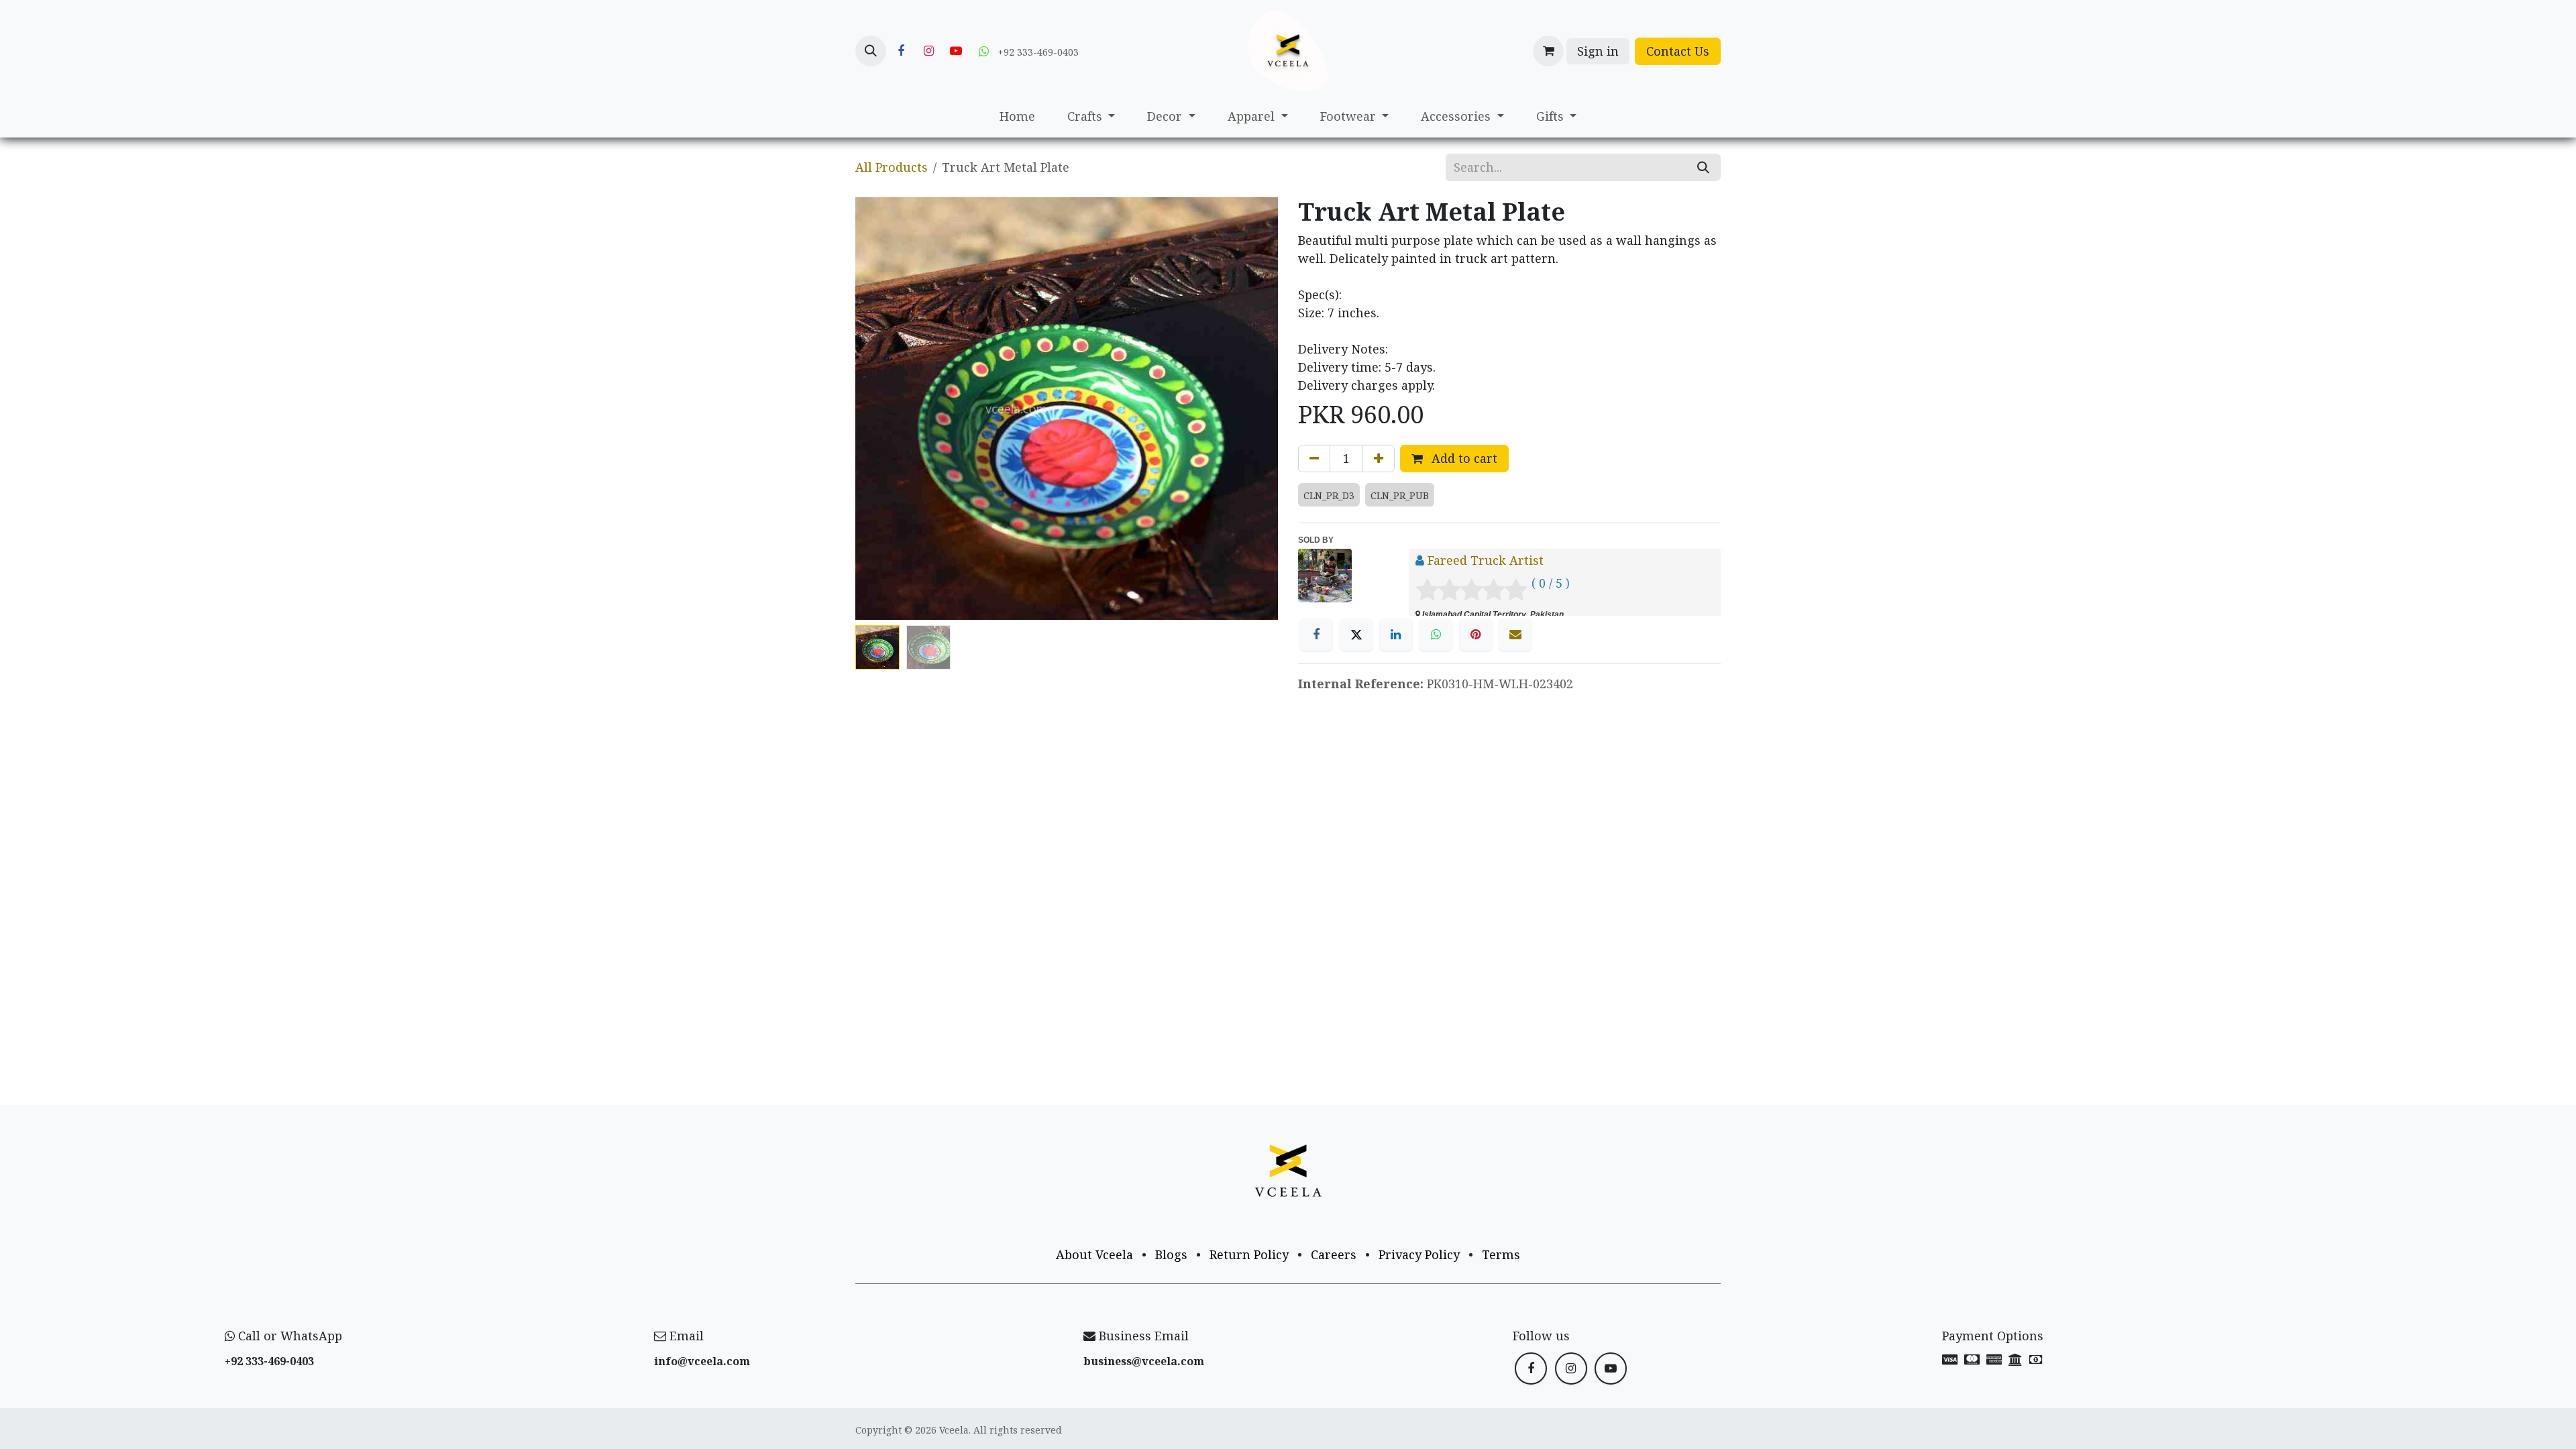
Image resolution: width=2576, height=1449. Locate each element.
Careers (1334, 1254)
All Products (892, 167)
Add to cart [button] (1463, 458)
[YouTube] (956, 51)
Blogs (1171, 1254)
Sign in (1598, 51)
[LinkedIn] (1396, 635)
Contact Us (1678, 51)
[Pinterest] (1476, 635)
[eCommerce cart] (1548, 51)
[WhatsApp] (1436, 635)
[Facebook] (901, 51)
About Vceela (1094, 1254)
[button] (871, 51)
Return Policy (1249, 1254)
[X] (1356, 635)
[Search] (1703, 167)
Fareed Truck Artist (1486, 560)
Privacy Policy (1419, 1254)
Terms (1501, 1254)
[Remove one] (1314, 459)
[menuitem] (1017, 116)
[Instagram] (928, 51)
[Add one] (1379, 459)
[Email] (1515, 635)
